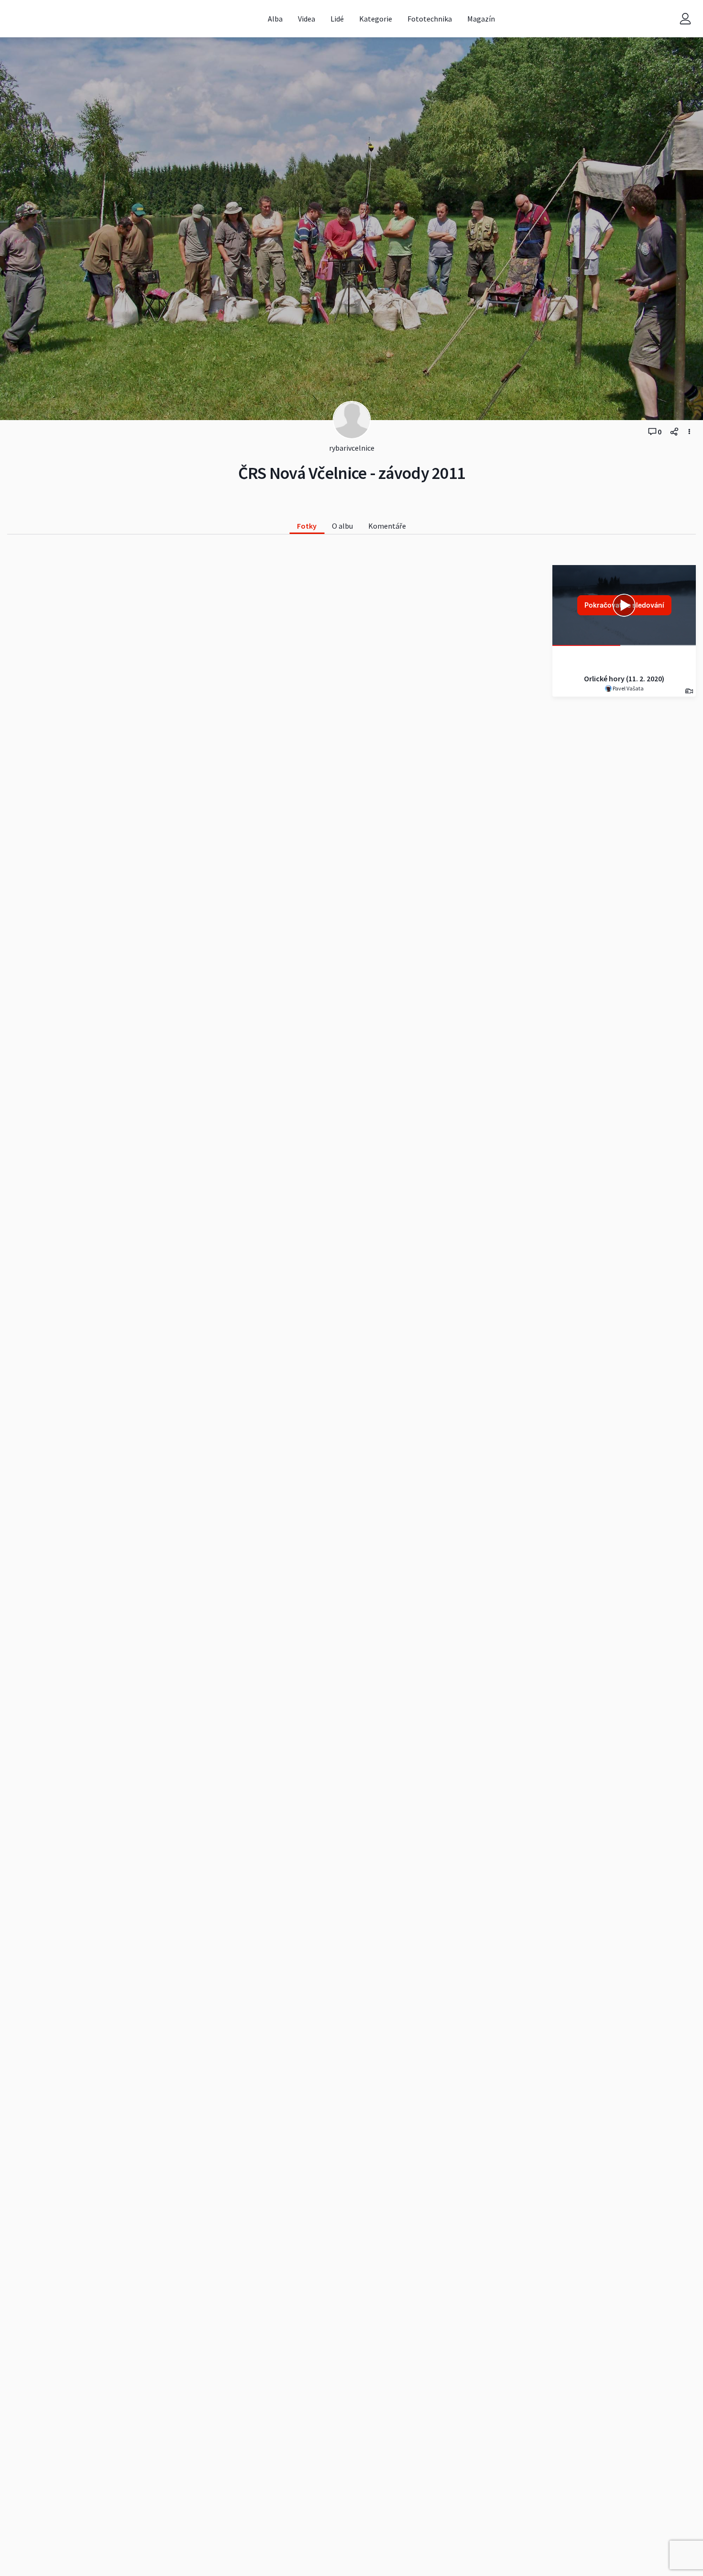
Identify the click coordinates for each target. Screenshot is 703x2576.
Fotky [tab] (307, 526)
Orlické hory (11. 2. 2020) (624, 678)
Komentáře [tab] (387, 526)
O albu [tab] (342, 526)
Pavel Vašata (628, 688)
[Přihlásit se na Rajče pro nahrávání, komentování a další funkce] (685, 19)
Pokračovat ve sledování (624, 605)
